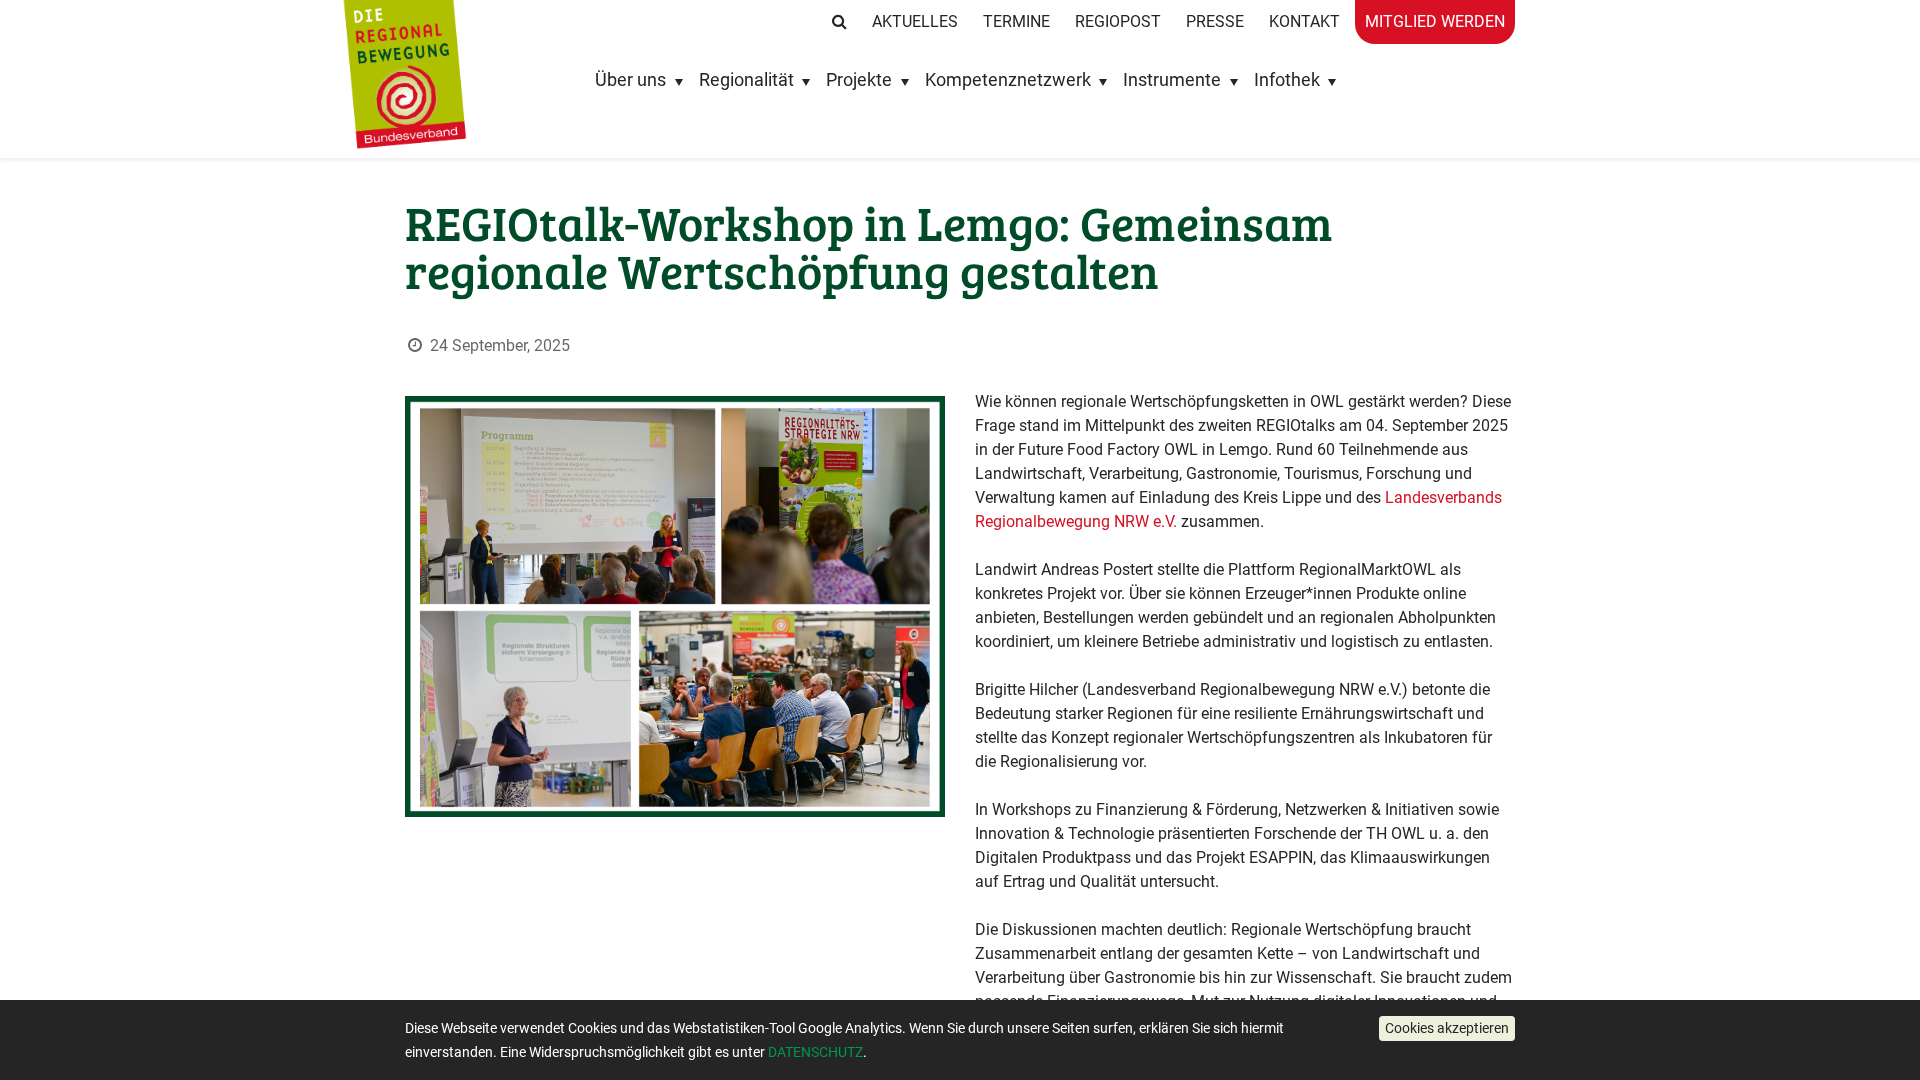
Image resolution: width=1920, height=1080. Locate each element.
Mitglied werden (1435, 21)
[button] (1447, 1028)
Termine (1016, 21)
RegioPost (1118, 21)
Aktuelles (915, 21)
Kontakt (1304, 21)
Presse (1215, 21)
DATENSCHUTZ (815, 1052)
